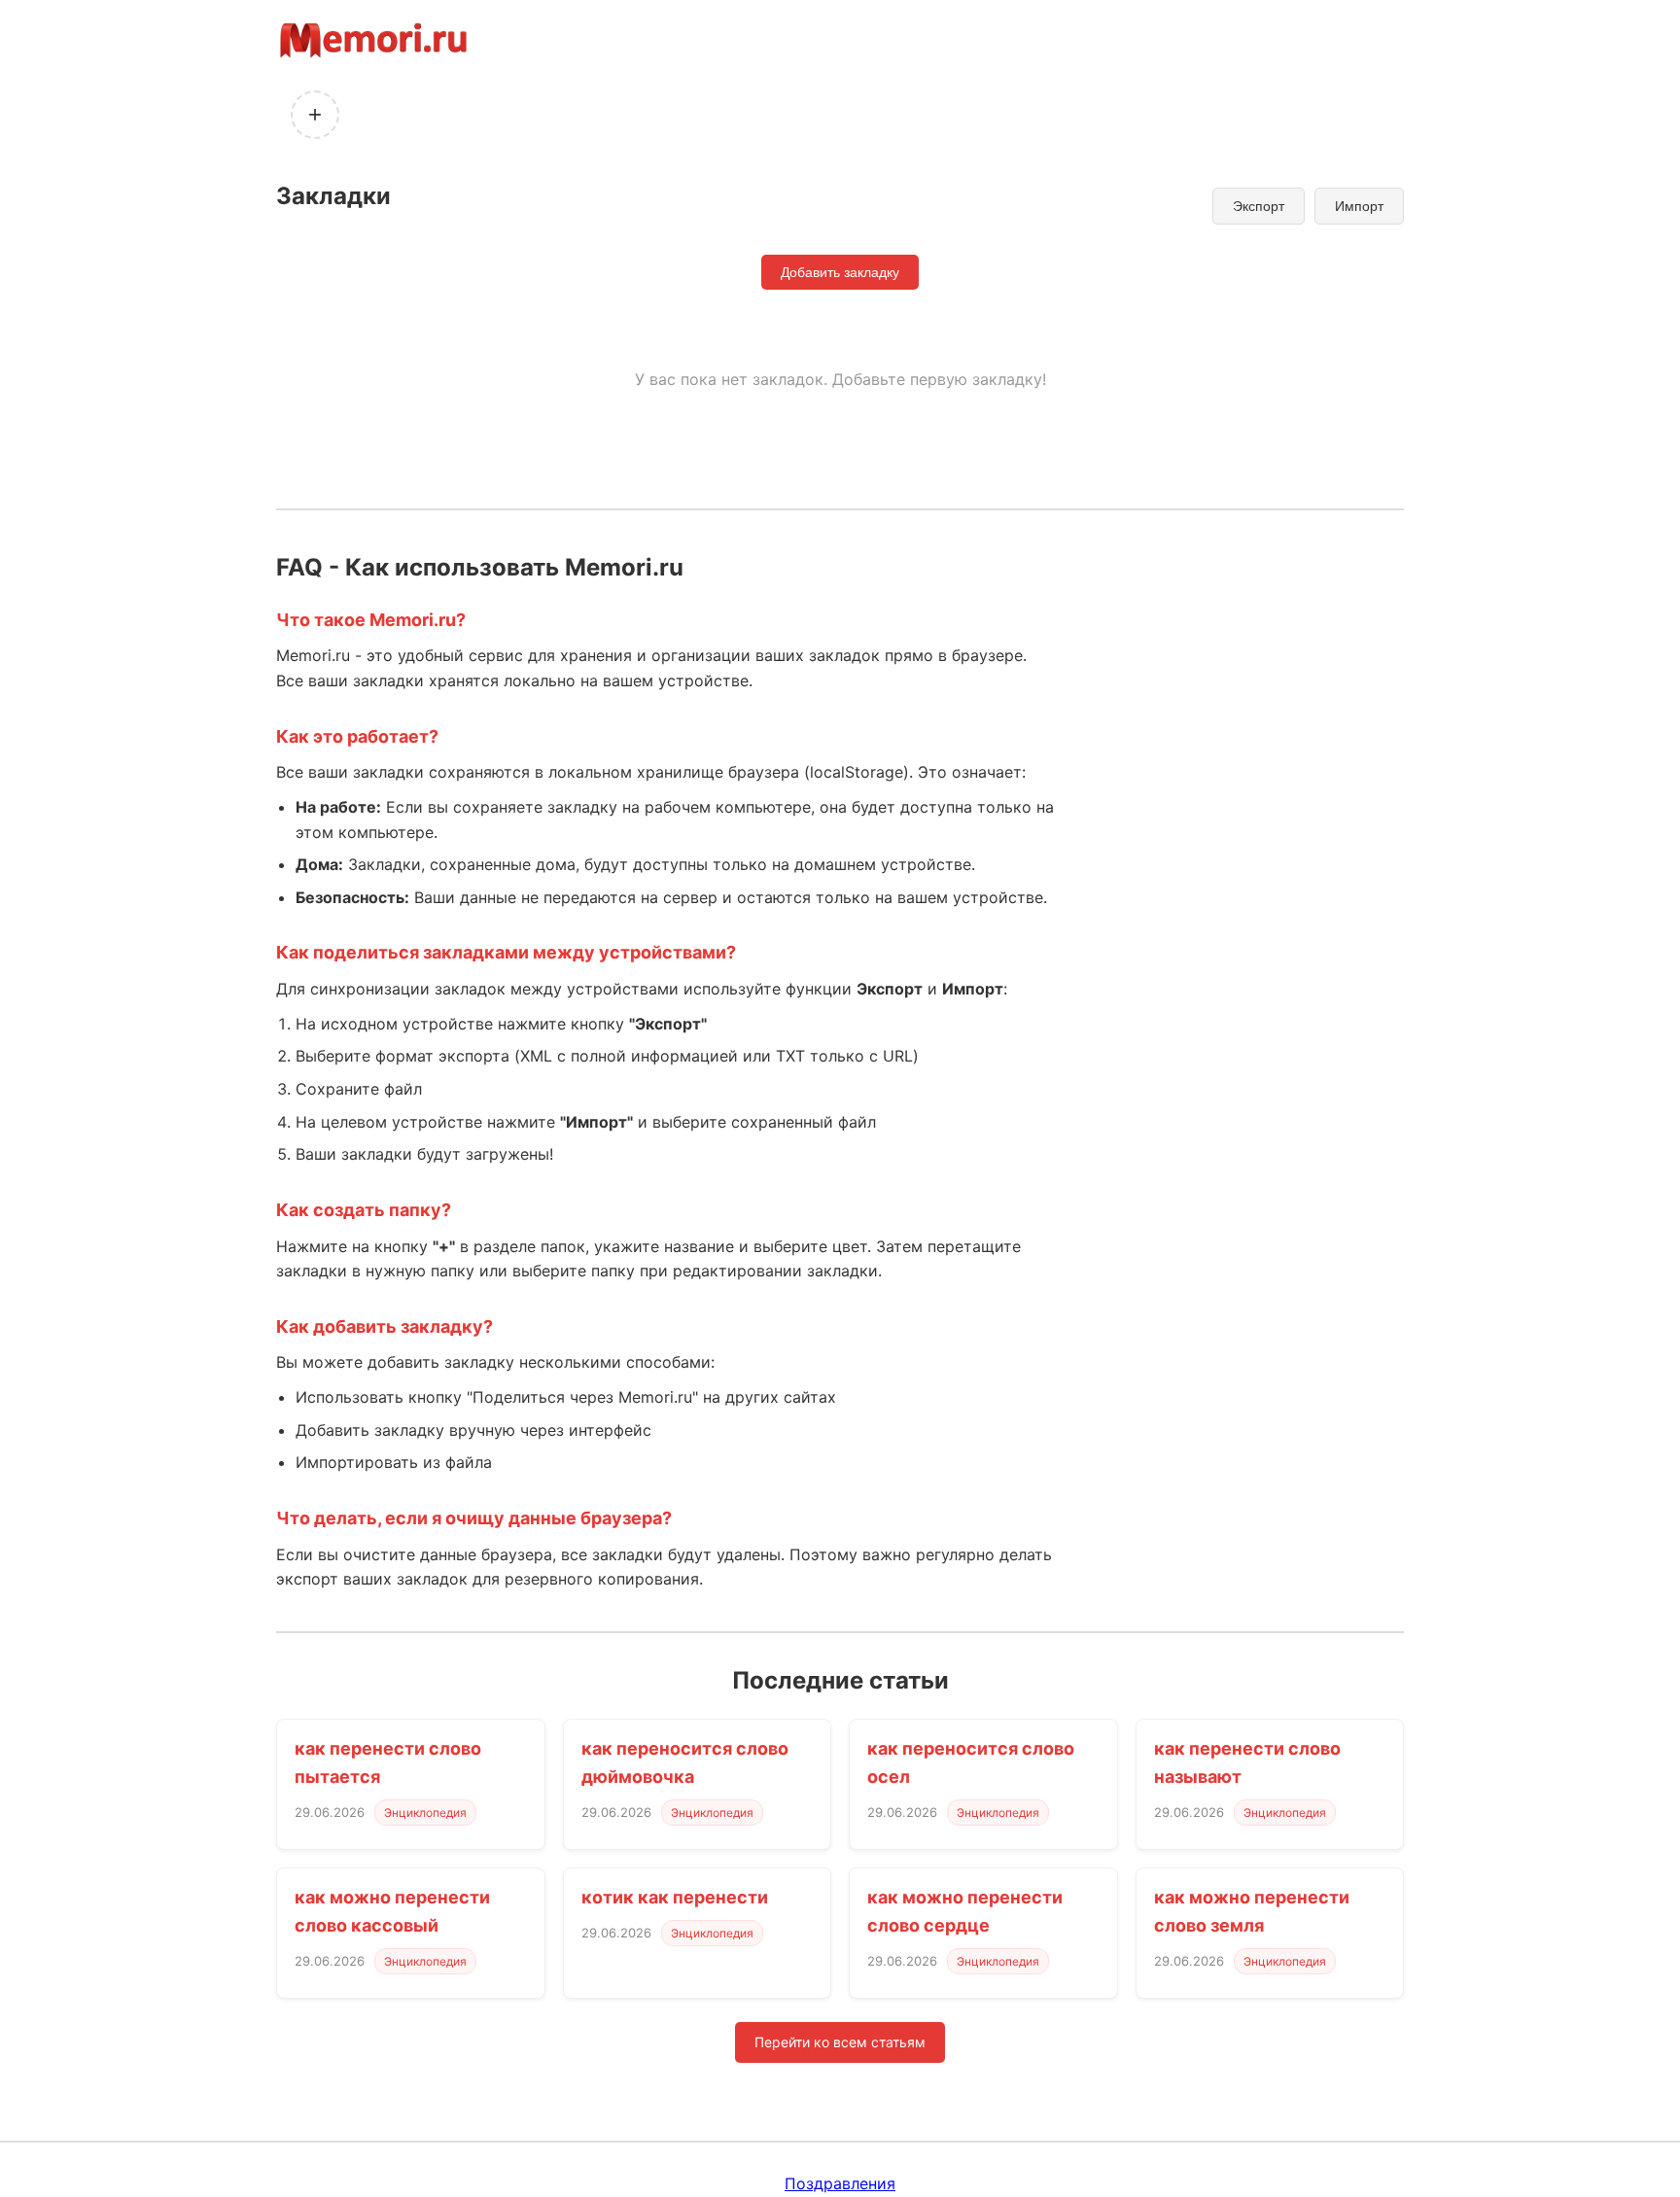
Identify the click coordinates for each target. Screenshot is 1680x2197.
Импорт (1359, 206)
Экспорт (1259, 206)
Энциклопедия (425, 1813)
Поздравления (840, 2183)
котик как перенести (675, 1897)
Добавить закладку (840, 272)
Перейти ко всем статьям (840, 2042)
